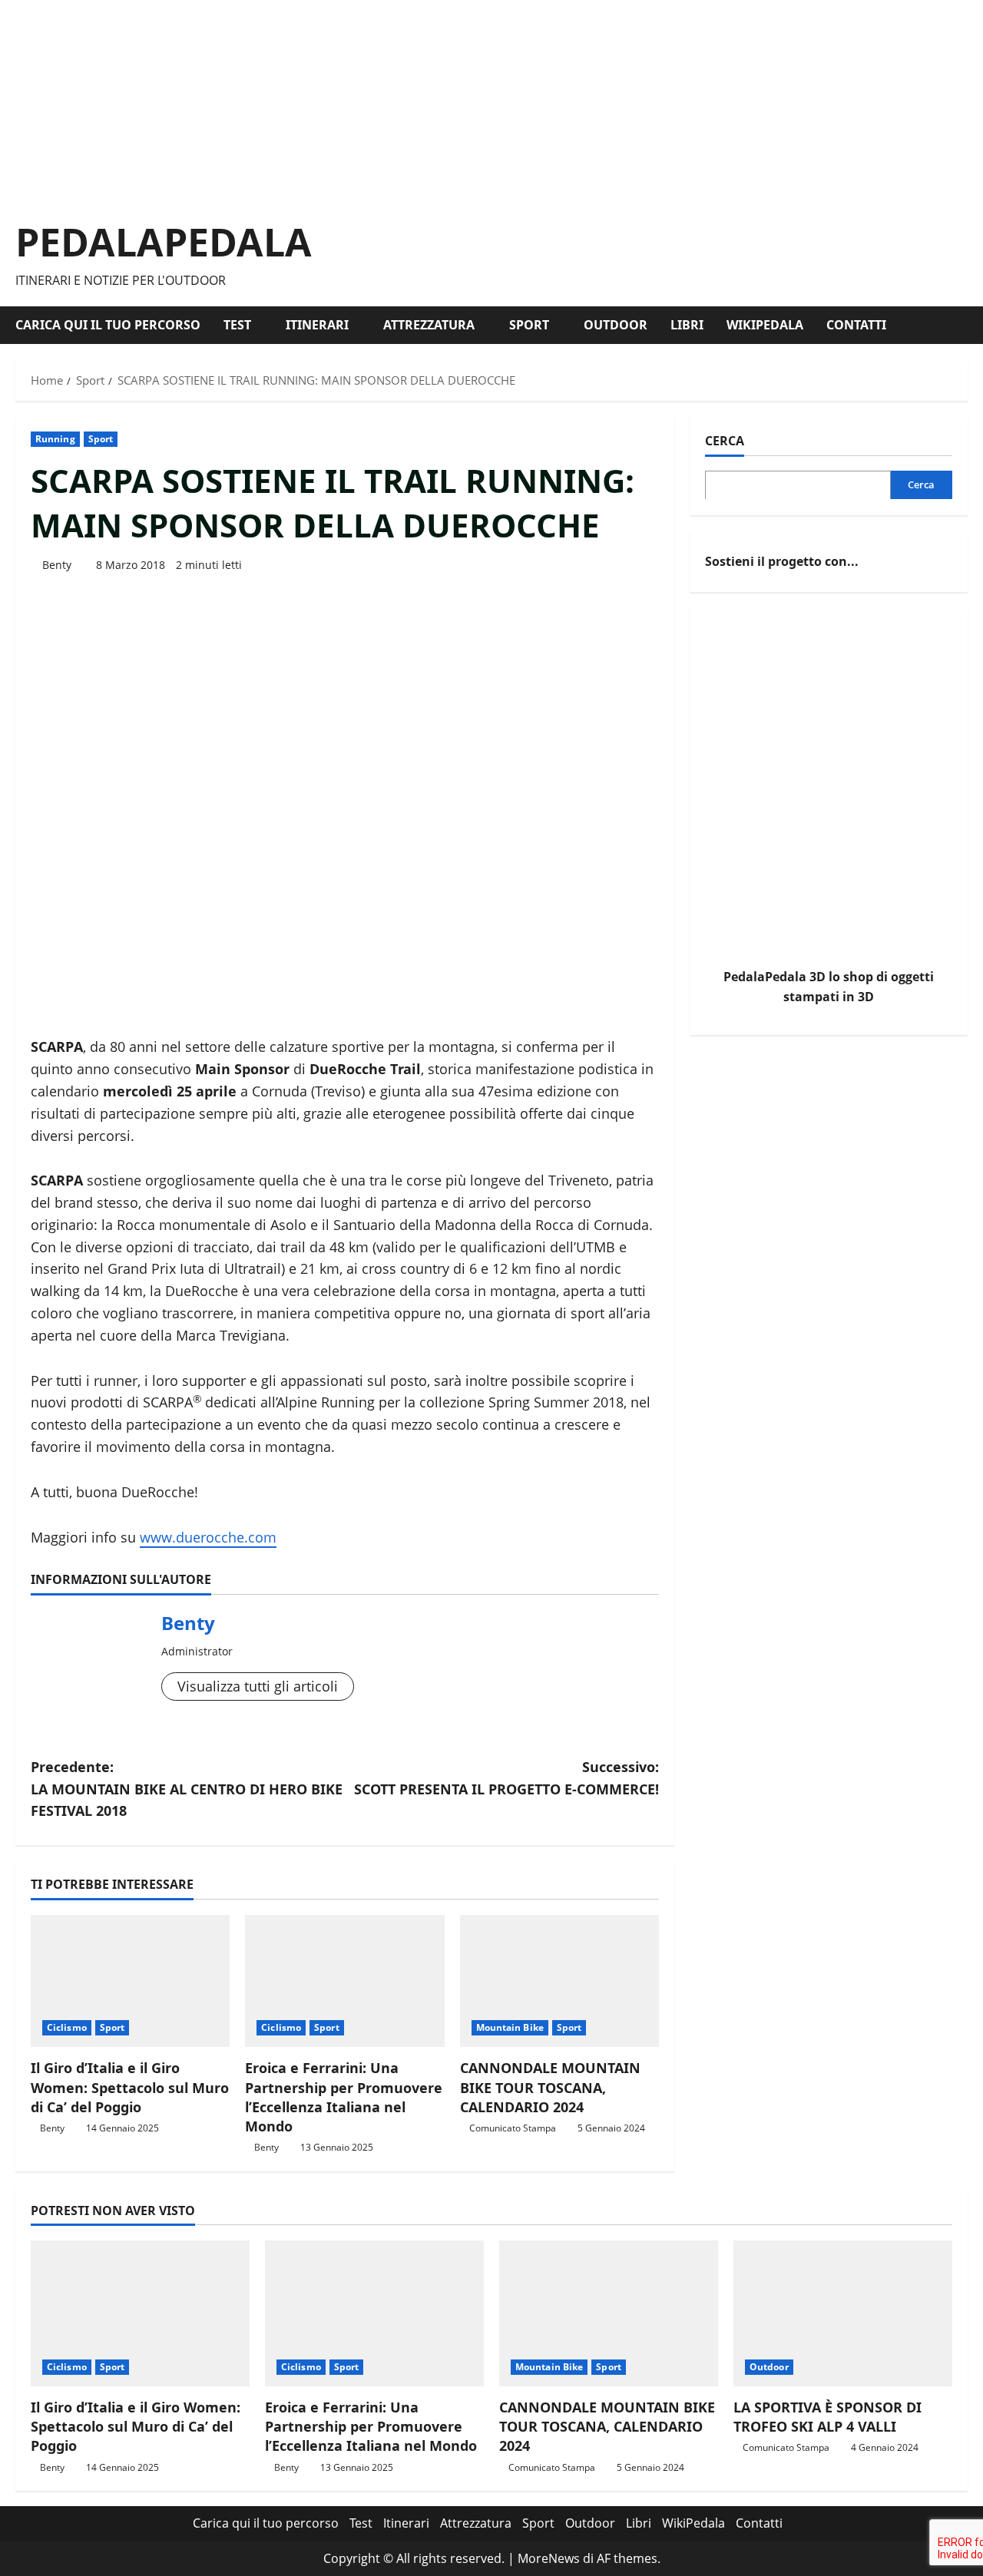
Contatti (856, 325)
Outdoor (616, 325)
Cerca (725, 441)
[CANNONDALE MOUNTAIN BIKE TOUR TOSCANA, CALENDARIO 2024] (559, 1981)
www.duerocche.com (208, 1537)
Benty (57, 565)
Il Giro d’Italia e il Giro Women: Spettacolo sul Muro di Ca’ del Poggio (130, 2087)
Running (55, 439)
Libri (687, 325)
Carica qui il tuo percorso (108, 325)
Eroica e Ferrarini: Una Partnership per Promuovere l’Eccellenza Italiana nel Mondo (344, 2097)
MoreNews (549, 2558)
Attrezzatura (429, 325)
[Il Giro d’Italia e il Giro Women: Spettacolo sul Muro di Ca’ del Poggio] (130, 1981)
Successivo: (506, 1778)
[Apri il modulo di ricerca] (963, 325)
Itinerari (317, 325)
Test (237, 325)
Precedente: (187, 1789)
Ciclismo (67, 2027)
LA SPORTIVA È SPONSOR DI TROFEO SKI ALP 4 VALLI (827, 2417)
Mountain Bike (510, 2027)
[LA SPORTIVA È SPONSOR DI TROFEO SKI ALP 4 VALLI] (843, 2313)
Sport (529, 325)
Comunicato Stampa (513, 2128)
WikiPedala (765, 325)
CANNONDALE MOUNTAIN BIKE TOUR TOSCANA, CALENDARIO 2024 (550, 2087)
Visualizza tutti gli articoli (258, 1686)
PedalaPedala (164, 242)
